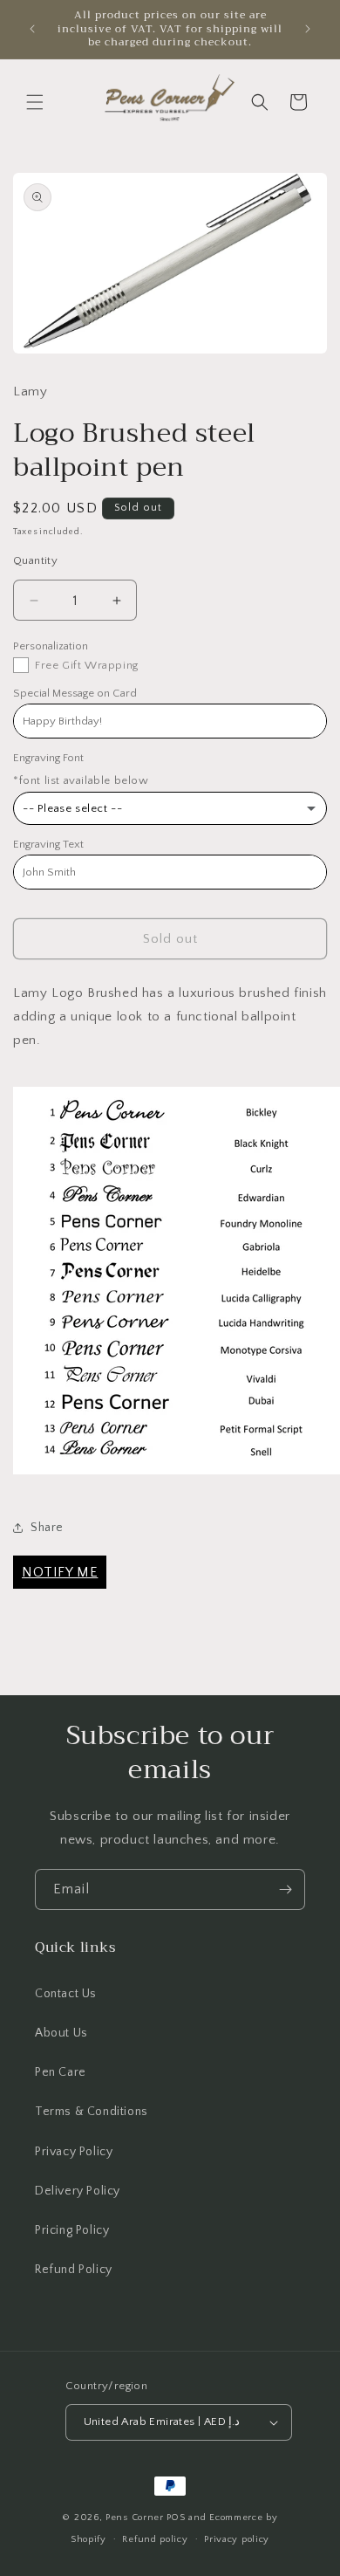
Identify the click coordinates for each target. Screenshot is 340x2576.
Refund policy (155, 2539)
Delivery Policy (78, 2191)
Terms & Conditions (92, 2112)
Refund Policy (74, 2270)
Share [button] (47, 1528)
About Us (61, 2033)
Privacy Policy (74, 2152)
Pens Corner (135, 2518)
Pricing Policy (72, 2230)
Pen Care (61, 2072)
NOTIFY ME (60, 1572)
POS (176, 2518)
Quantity (35, 560)
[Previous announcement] (32, 29)
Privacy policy (237, 2539)
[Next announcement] (308, 29)
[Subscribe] (285, 1889)
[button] (35, 102)
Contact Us (66, 1994)
